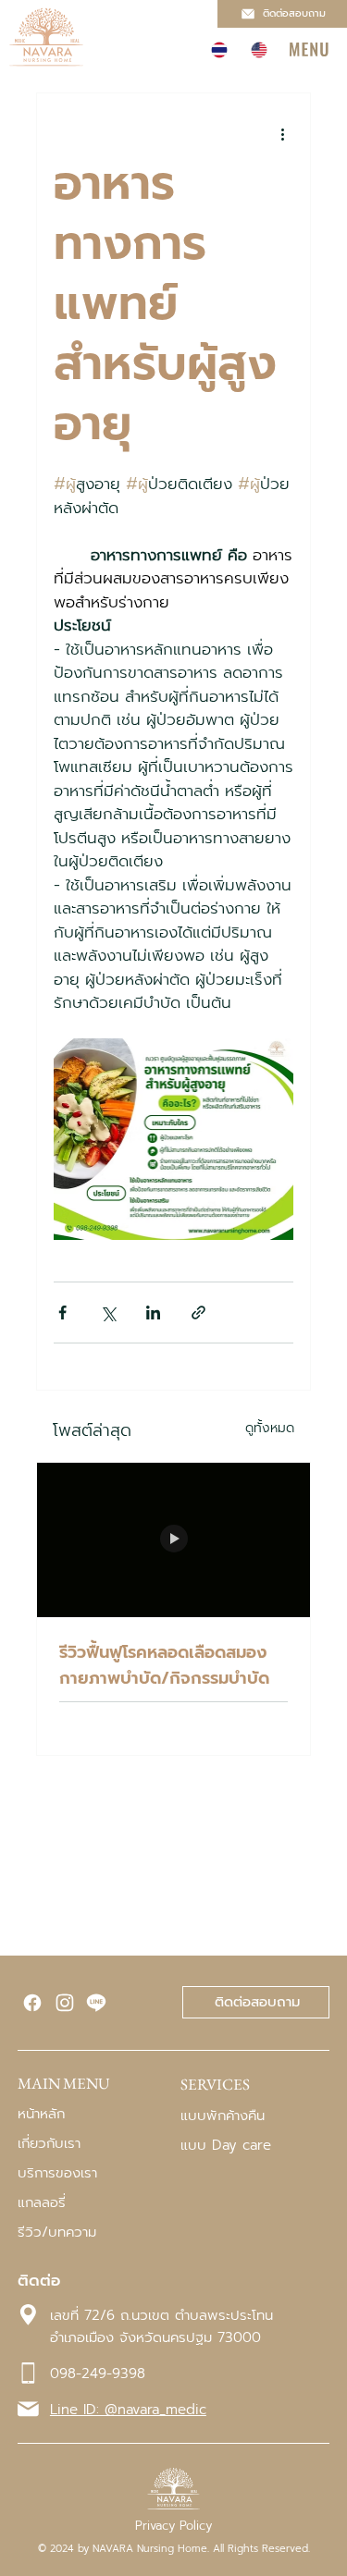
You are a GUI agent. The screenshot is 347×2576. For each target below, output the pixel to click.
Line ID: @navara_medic (128, 2410)
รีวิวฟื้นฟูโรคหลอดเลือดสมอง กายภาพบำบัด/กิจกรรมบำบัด (164, 1665)
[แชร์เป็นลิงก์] (198, 1313)
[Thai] (218, 50)
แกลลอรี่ (42, 2202)
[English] (259, 50)
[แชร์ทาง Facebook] (62, 1313)
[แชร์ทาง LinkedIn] (153, 1313)
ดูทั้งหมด (270, 1428)
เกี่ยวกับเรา (49, 2143)
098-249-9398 (98, 2374)
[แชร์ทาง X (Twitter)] (108, 1313)
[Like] (32, 2003)
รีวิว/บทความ (57, 2232)
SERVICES (215, 2084)
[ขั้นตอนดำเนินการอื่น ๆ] (282, 134)
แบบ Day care (226, 2145)
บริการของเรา (57, 2173)
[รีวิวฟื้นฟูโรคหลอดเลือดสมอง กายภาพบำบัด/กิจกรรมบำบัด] (174, 1539)
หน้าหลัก (41, 2114)
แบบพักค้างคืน (223, 2116)
